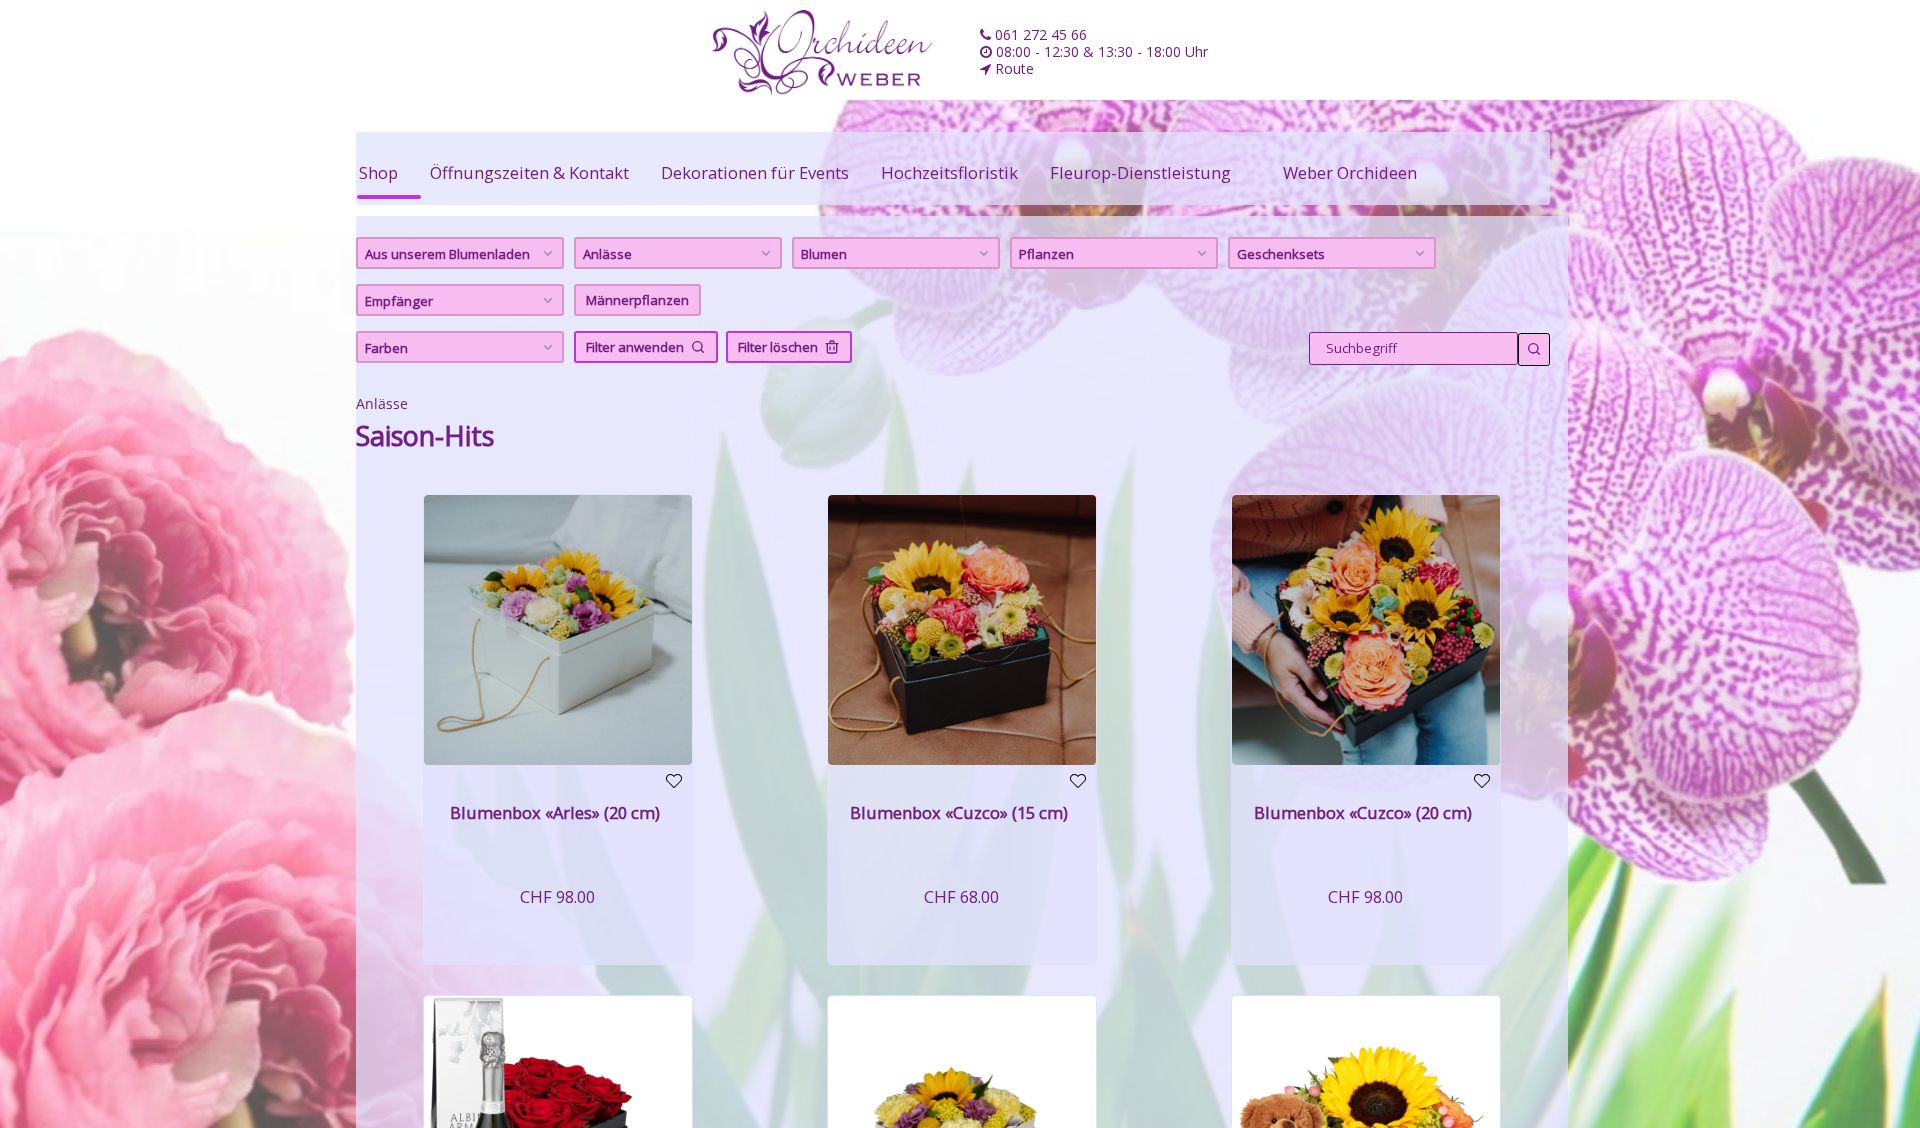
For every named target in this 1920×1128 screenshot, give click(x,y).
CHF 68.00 (961, 896)
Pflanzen (1046, 254)
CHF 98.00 (557, 896)
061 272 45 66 (1039, 34)
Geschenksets (1281, 254)
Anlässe (607, 254)
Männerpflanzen (637, 300)
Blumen (824, 254)
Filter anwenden (635, 347)
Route (1012, 68)
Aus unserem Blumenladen (447, 254)
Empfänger (399, 301)
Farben (386, 348)
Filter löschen (778, 347)
